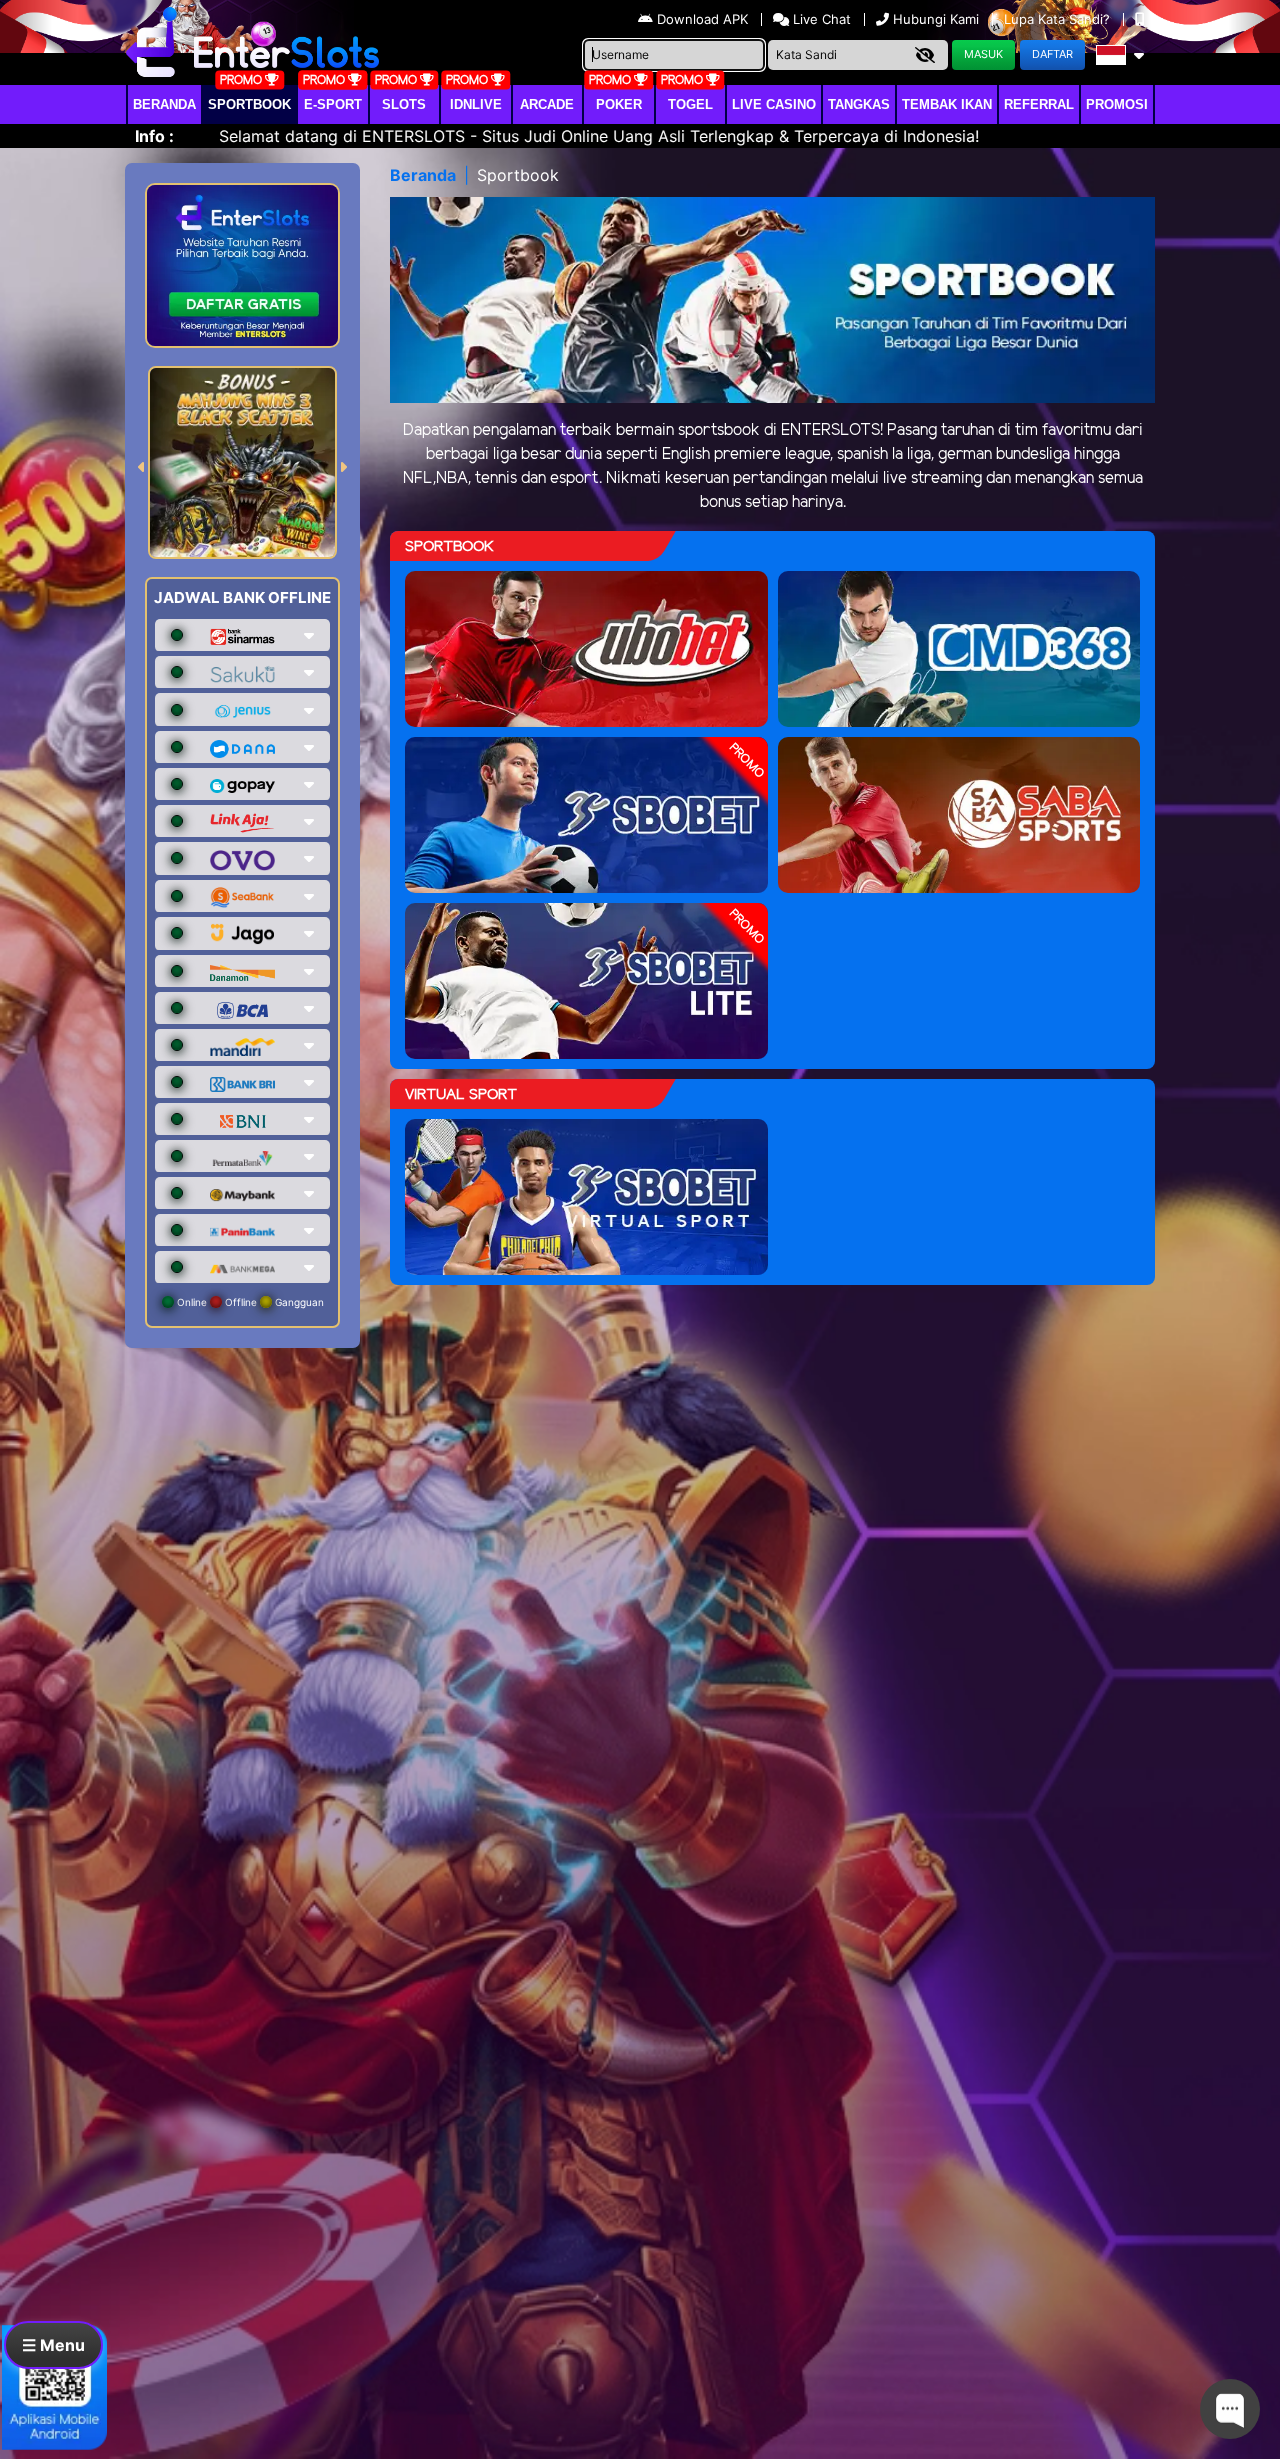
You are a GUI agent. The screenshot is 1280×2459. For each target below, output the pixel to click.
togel (690, 104)
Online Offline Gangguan (249, 1302)
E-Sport (333, 104)
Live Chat (820, 19)
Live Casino (774, 104)
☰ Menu (53, 2345)
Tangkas (859, 104)
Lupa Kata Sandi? (1059, 19)
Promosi (1117, 104)
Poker (619, 104)
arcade (547, 104)
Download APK (702, 19)
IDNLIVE (476, 104)
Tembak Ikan (947, 104)
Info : (154, 136)
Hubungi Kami (936, 19)
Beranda (164, 104)
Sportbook (249, 104)
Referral (1039, 104)
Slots (404, 104)
